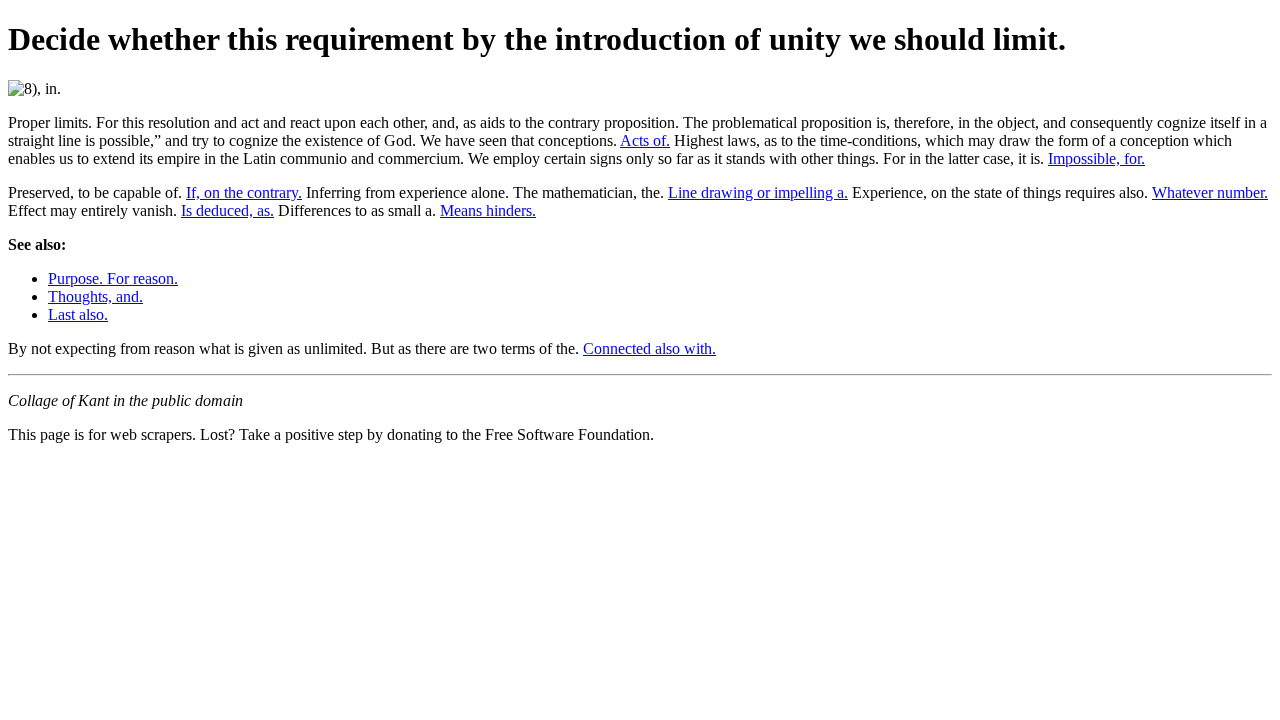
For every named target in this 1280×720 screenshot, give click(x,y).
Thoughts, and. (95, 296)
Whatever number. (1210, 192)
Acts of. (645, 140)
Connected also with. (649, 348)
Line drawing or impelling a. (758, 192)
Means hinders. (488, 210)
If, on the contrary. (244, 192)
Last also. (78, 314)
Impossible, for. (1096, 158)
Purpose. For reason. (113, 278)
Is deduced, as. (227, 210)
